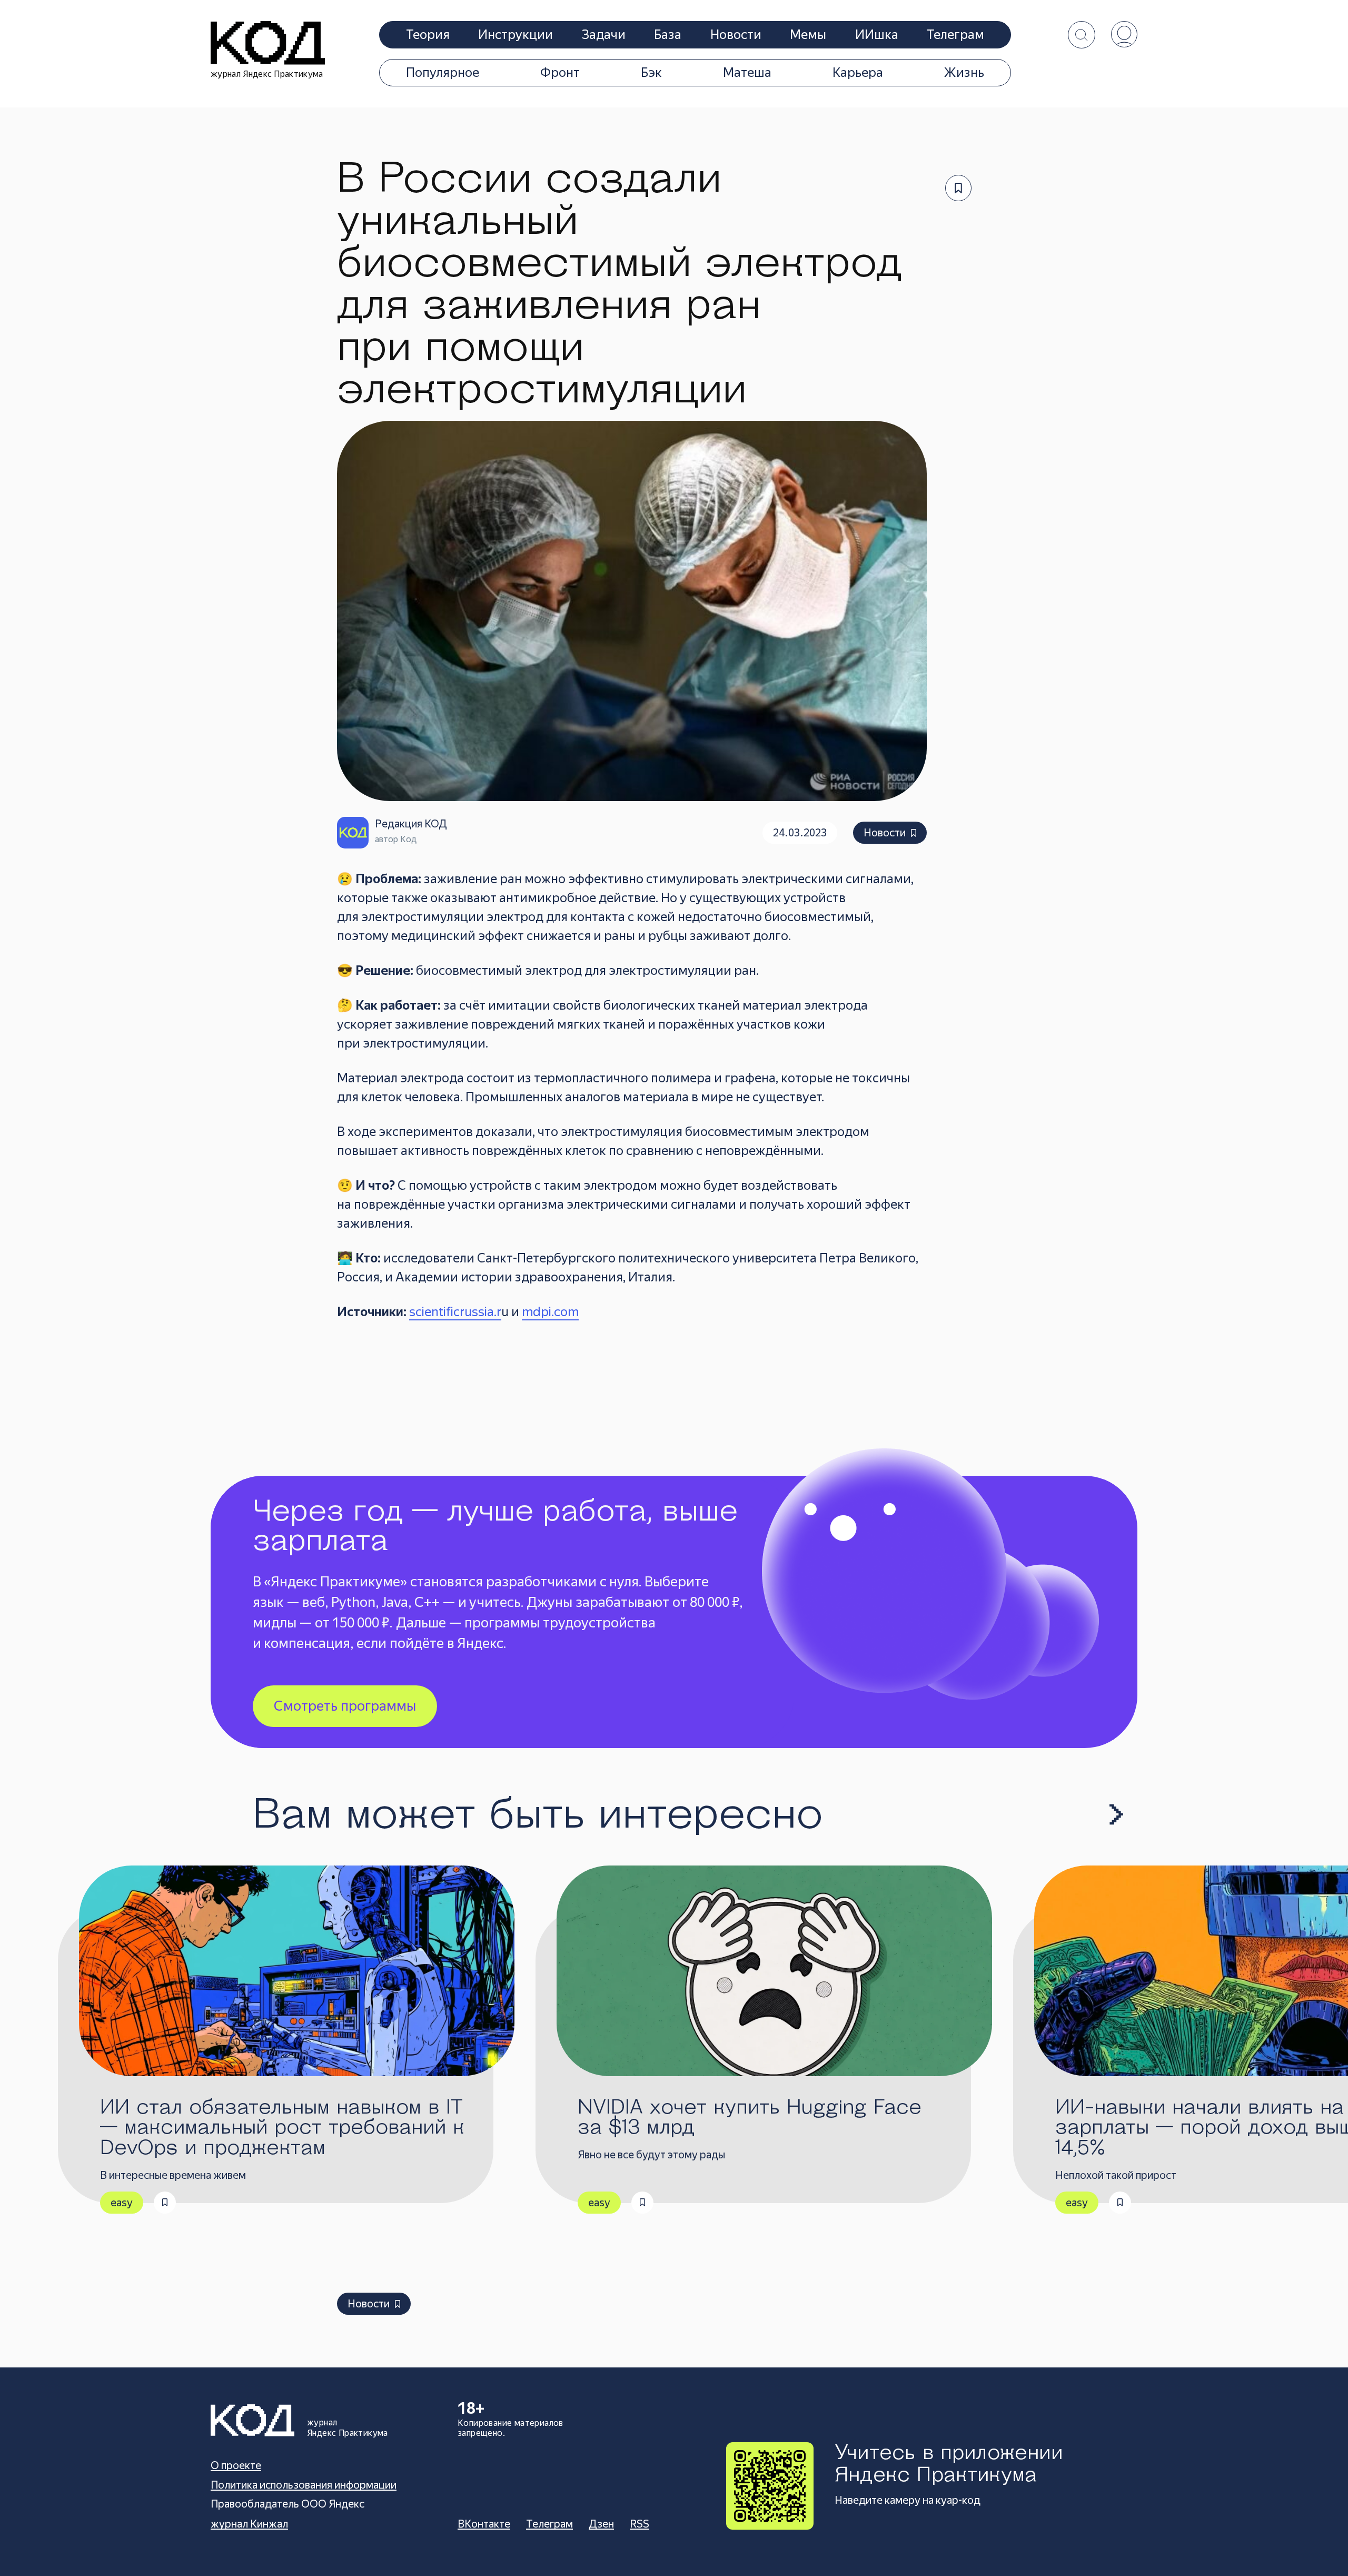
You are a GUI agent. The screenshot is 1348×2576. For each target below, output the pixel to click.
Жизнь (964, 73)
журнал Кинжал (249, 2524)
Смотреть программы (345, 1706)
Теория (428, 35)
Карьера (858, 73)
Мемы (808, 35)
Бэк (651, 73)
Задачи (604, 35)
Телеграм (955, 35)
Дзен (601, 2524)
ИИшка (877, 35)
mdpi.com (550, 1312)
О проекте (236, 2465)
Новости (736, 35)
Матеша (747, 73)
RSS (640, 2524)
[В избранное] (958, 188)
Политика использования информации (304, 2485)
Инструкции (516, 35)
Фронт (560, 73)
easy (122, 2203)
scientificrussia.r (455, 1312)
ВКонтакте (484, 2524)
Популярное (443, 73)
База (668, 35)
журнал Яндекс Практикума (267, 74)
